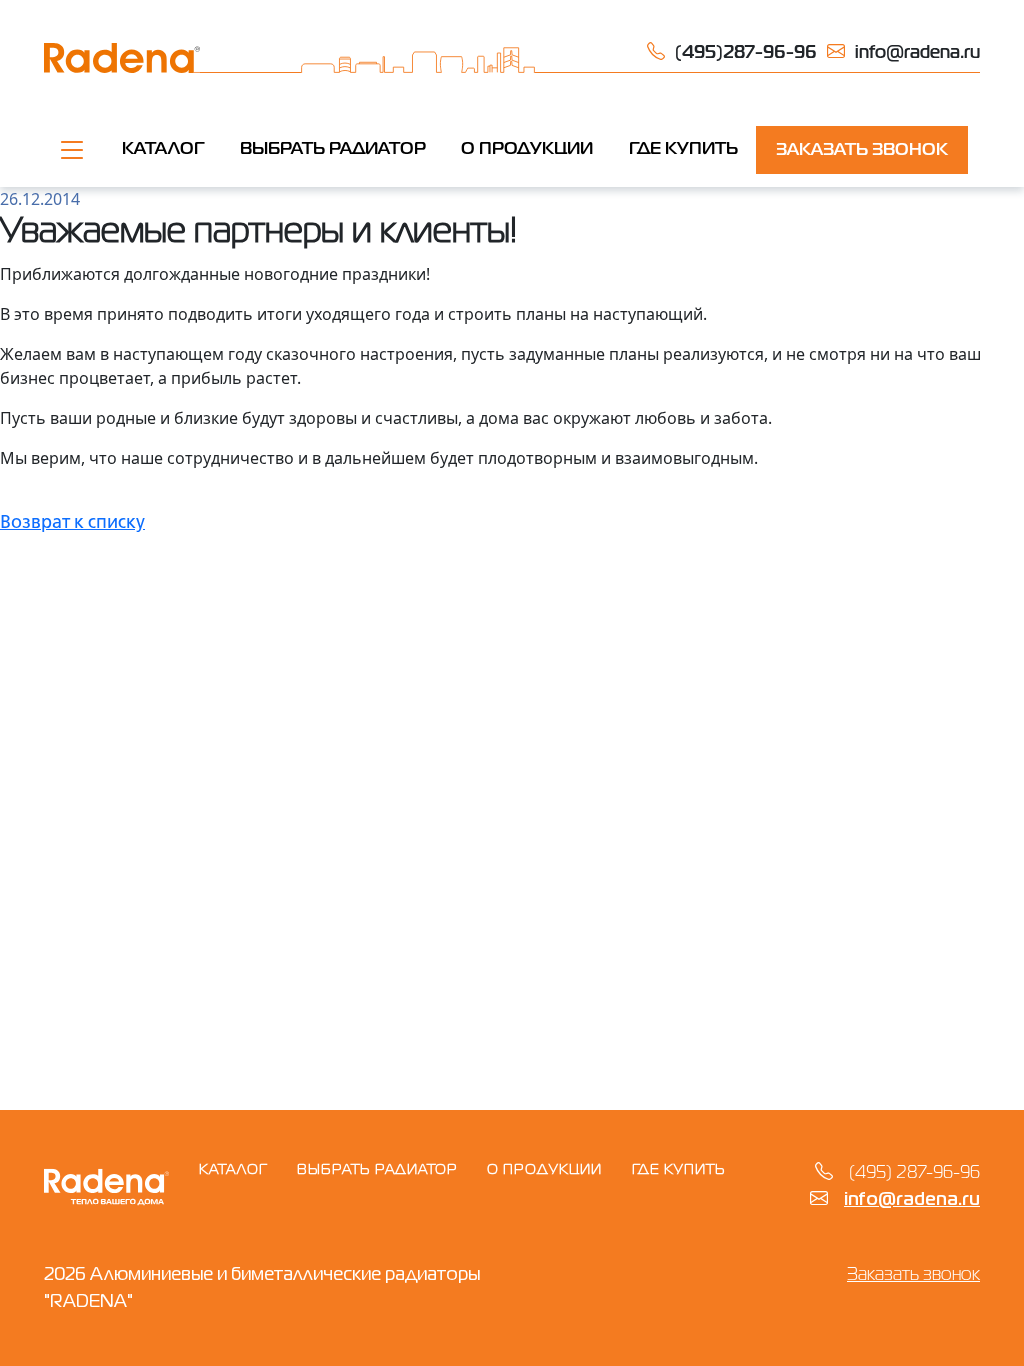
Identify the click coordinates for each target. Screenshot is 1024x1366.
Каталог (163, 149)
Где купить (679, 1170)
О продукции (527, 149)
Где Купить (683, 149)
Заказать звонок (862, 150)
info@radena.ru (912, 1200)
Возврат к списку (72, 523)
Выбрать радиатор (333, 149)
